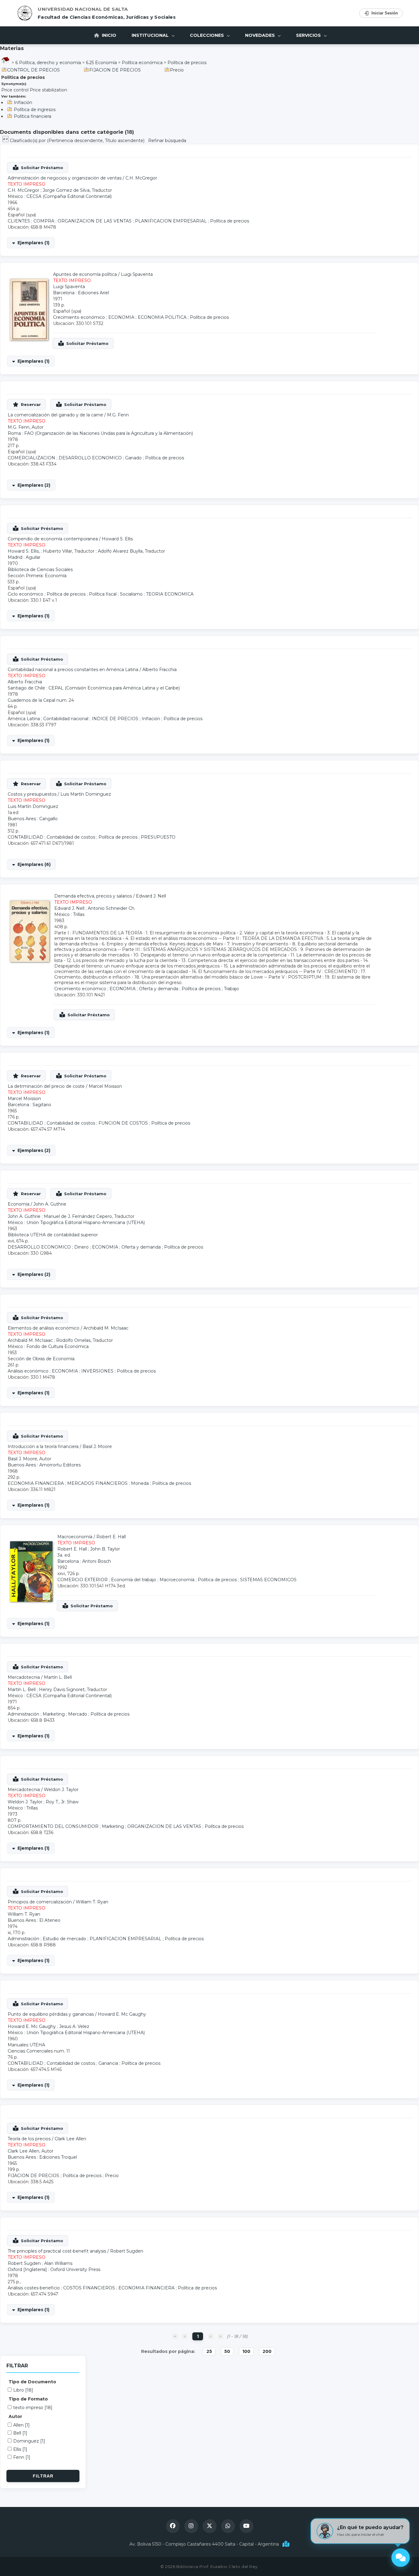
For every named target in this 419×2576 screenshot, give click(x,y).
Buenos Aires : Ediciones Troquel (42, 2157)
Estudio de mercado (64, 1939)
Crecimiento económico (79, 317)
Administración (23, 1714)
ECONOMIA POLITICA (162, 317)
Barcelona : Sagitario (29, 1105)
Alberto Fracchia (160, 670)
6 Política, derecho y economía (48, 63)
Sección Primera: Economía (37, 576)
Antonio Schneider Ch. (111, 908)
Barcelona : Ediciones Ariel (81, 293)
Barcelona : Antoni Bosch (84, 1561)
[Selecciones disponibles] (6, 141)
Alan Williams (58, 2263)
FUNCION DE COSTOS (123, 1123)
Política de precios (187, 63)
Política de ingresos (35, 110)
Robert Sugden (127, 2251)
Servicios (309, 35)
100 (246, 2351)
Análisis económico (28, 1371)
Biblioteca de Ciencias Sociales (40, 570)
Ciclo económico (25, 594)
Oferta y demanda (159, 989)
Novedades (261, 35)
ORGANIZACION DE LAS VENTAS (95, 221)
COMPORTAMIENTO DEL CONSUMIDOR (53, 1826)
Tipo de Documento (32, 2382)
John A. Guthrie (50, 1204)
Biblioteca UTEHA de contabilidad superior (53, 1235)
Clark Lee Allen (70, 2139)
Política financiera (33, 116)
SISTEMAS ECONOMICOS (268, 1580)
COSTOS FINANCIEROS (89, 2288)
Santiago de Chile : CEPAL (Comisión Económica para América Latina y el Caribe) (94, 688)
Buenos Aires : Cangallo (33, 819)
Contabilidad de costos (71, 837)
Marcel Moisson (105, 1086)
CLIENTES (19, 221)
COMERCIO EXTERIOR (83, 1580)
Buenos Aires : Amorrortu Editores (44, 1465)
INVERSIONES (97, 1371)
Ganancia (108, 2063)
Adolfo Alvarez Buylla (120, 551)
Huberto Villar (58, 551)
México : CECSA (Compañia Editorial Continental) (60, 196)
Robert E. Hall (111, 1537)
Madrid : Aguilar (24, 557)
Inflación (23, 102)
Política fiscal (103, 594)
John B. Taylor (105, 1549)
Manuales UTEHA (26, 2045)
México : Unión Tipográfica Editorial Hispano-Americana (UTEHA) (76, 1222)
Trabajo (231, 989)
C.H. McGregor (141, 178)
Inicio (108, 35)
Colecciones (208, 35)
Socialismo (131, 594)
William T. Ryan (92, 1902)
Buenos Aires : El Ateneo (34, 1920)
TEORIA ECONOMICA (170, 594)
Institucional (151, 35)
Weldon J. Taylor (61, 1790)
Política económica (142, 63)
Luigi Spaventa (137, 274)
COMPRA (44, 221)
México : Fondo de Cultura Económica (48, 1346)
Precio (177, 70)
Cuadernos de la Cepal (31, 700)
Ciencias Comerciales (30, 2051)
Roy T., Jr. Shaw (62, 1802)
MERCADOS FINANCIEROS (97, 1483)
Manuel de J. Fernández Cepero (78, 1216)
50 (227, 2351)
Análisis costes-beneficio (34, 2288)
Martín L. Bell (58, 1677)
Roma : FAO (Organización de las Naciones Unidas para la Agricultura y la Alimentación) (100, 433)
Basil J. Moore (97, 1446)
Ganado (133, 458)
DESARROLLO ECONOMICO (90, 458)
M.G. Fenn (118, 415)
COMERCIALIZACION (31, 458)
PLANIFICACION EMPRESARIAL (171, 221)
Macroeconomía (177, 1580)
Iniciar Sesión (385, 13)
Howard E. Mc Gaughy (122, 2014)
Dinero (81, 1247)
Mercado (78, 1714)
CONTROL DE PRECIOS (33, 70)
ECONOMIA (121, 317)
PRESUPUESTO (158, 837)
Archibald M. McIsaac (106, 1328)
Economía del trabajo (134, 1580)
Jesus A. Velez (74, 2026)
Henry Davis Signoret (62, 1690)
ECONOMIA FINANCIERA (36, 1483)
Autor (15, 2416)
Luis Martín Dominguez (86, 794)
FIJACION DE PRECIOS (115, 70)
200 (267, 2351)
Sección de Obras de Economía (41, 1359)
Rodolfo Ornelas (73, 1340)
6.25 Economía (101, 63)
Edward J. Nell (151, 896)
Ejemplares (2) (34, 485)
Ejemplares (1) (33, 243)
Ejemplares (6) (34, 864)
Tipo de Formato (28, 2399)
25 (209, 2351)
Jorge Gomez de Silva (66, 190)
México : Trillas (69, 914)
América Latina (24, 719)
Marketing (54, 1714)
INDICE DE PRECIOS (115, 719)
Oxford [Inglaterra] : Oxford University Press (54, 2269)
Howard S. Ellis (117, 539)
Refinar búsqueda (167, 141)
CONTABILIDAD (25, 837)
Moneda (140, 1483)
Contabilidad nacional (66, 719)
